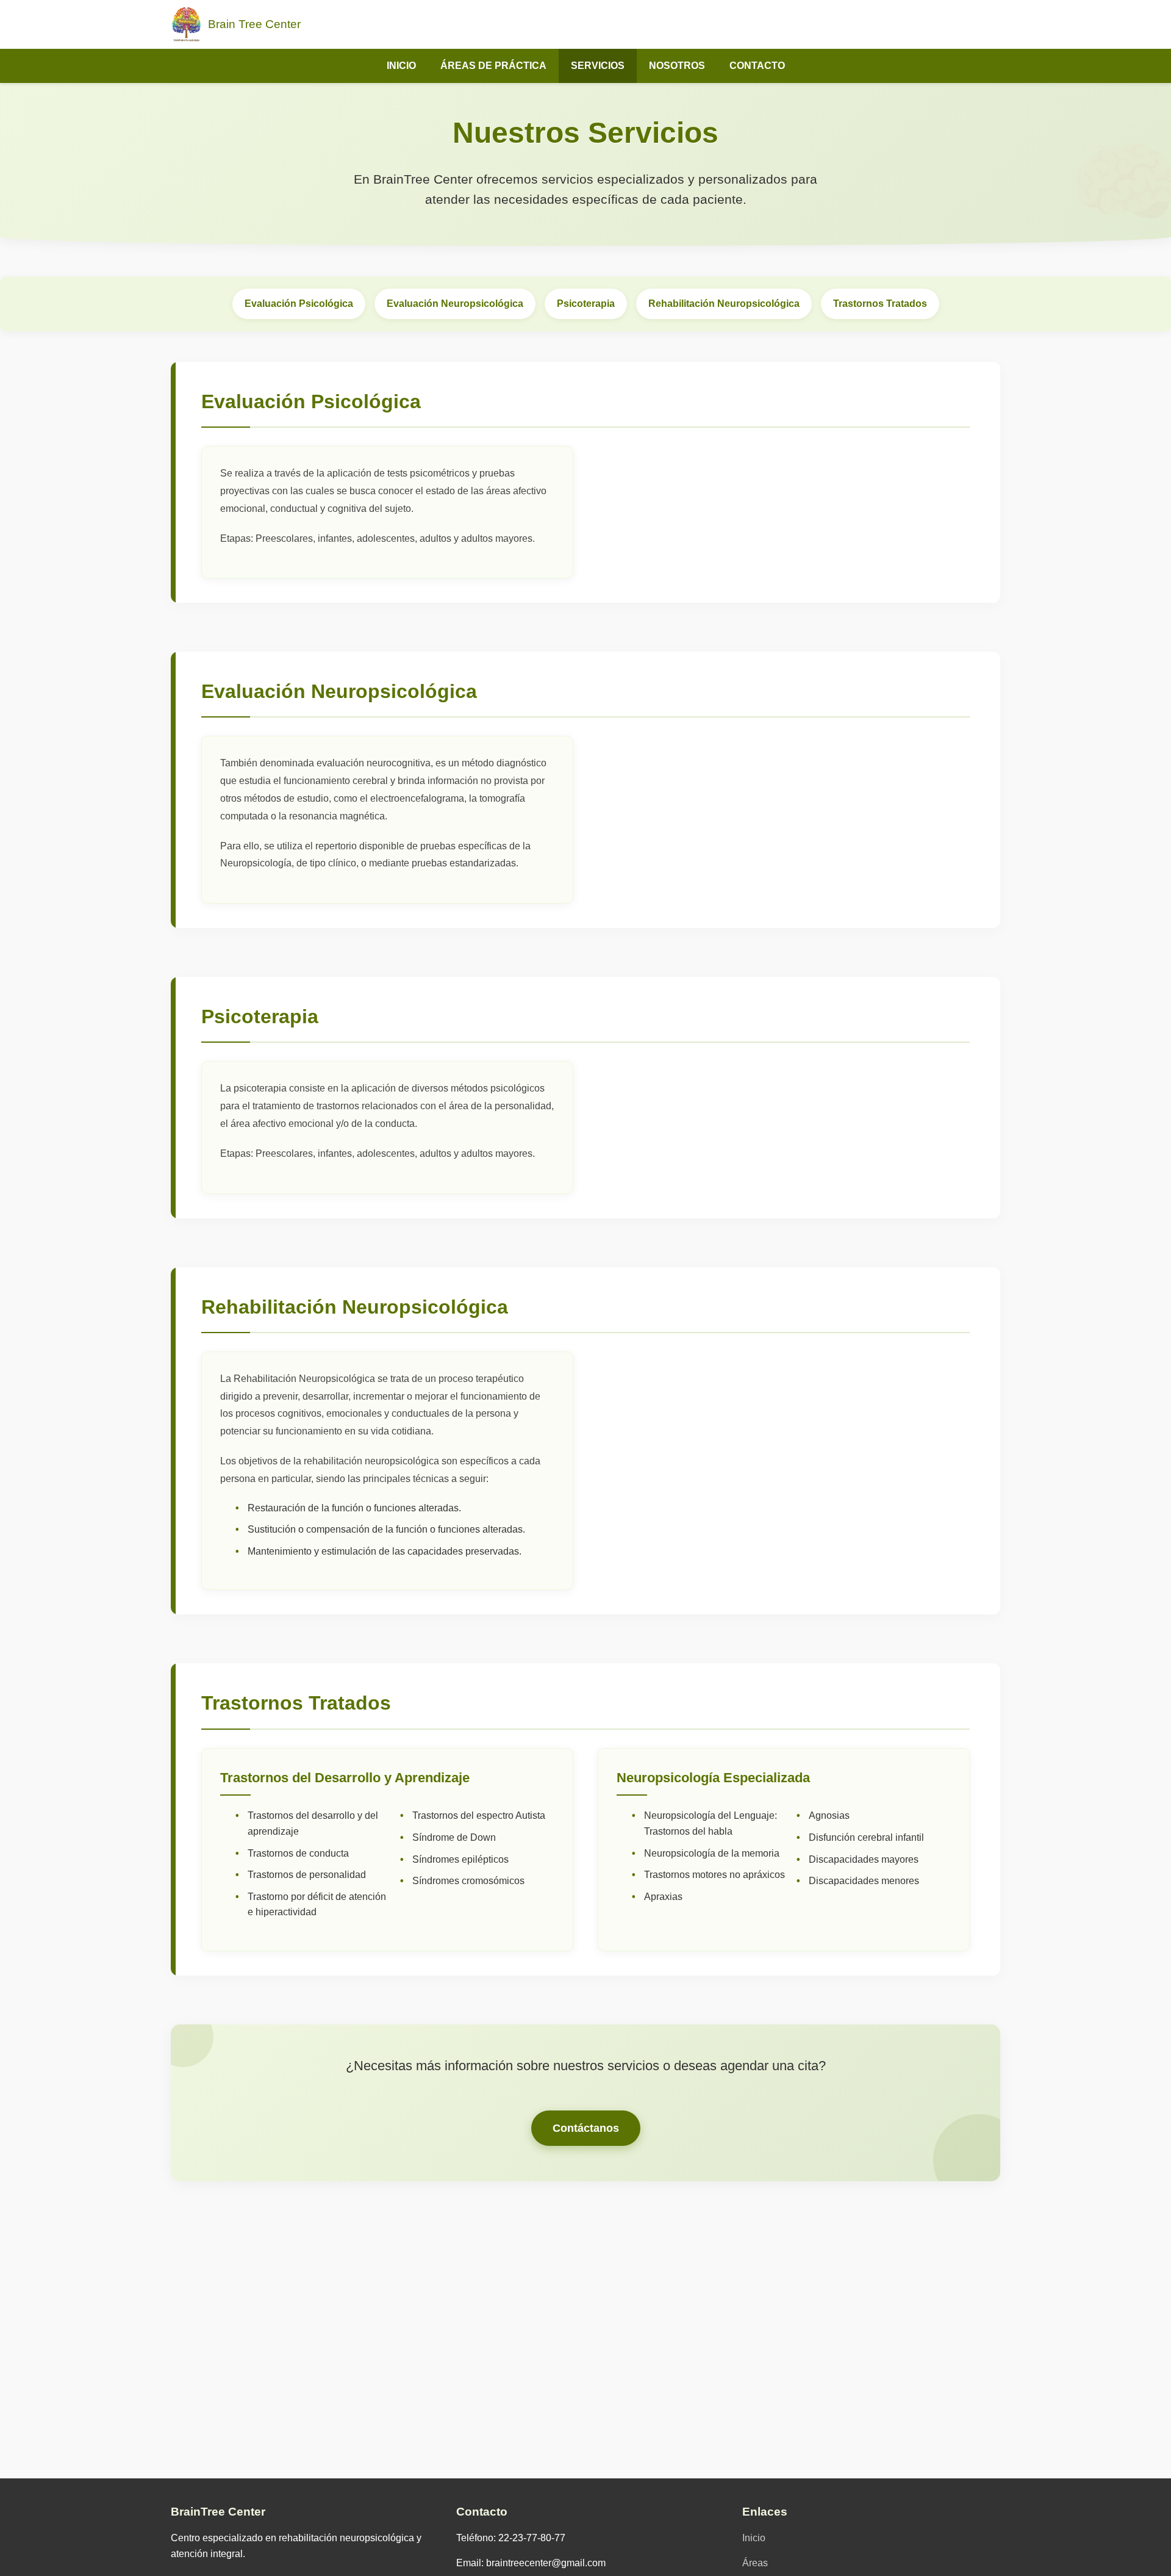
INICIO (401, 66)
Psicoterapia (586, 304)
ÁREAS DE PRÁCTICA (493, 66)
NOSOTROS (677, 66)
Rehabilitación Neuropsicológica (724, 304)
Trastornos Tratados (880, 304)
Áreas (755, 2563)
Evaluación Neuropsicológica (455, 304)
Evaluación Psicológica (299, 304)
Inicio (754, 2538)
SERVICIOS (598, 66)
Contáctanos (586, 2128)
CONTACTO (757, 66)
